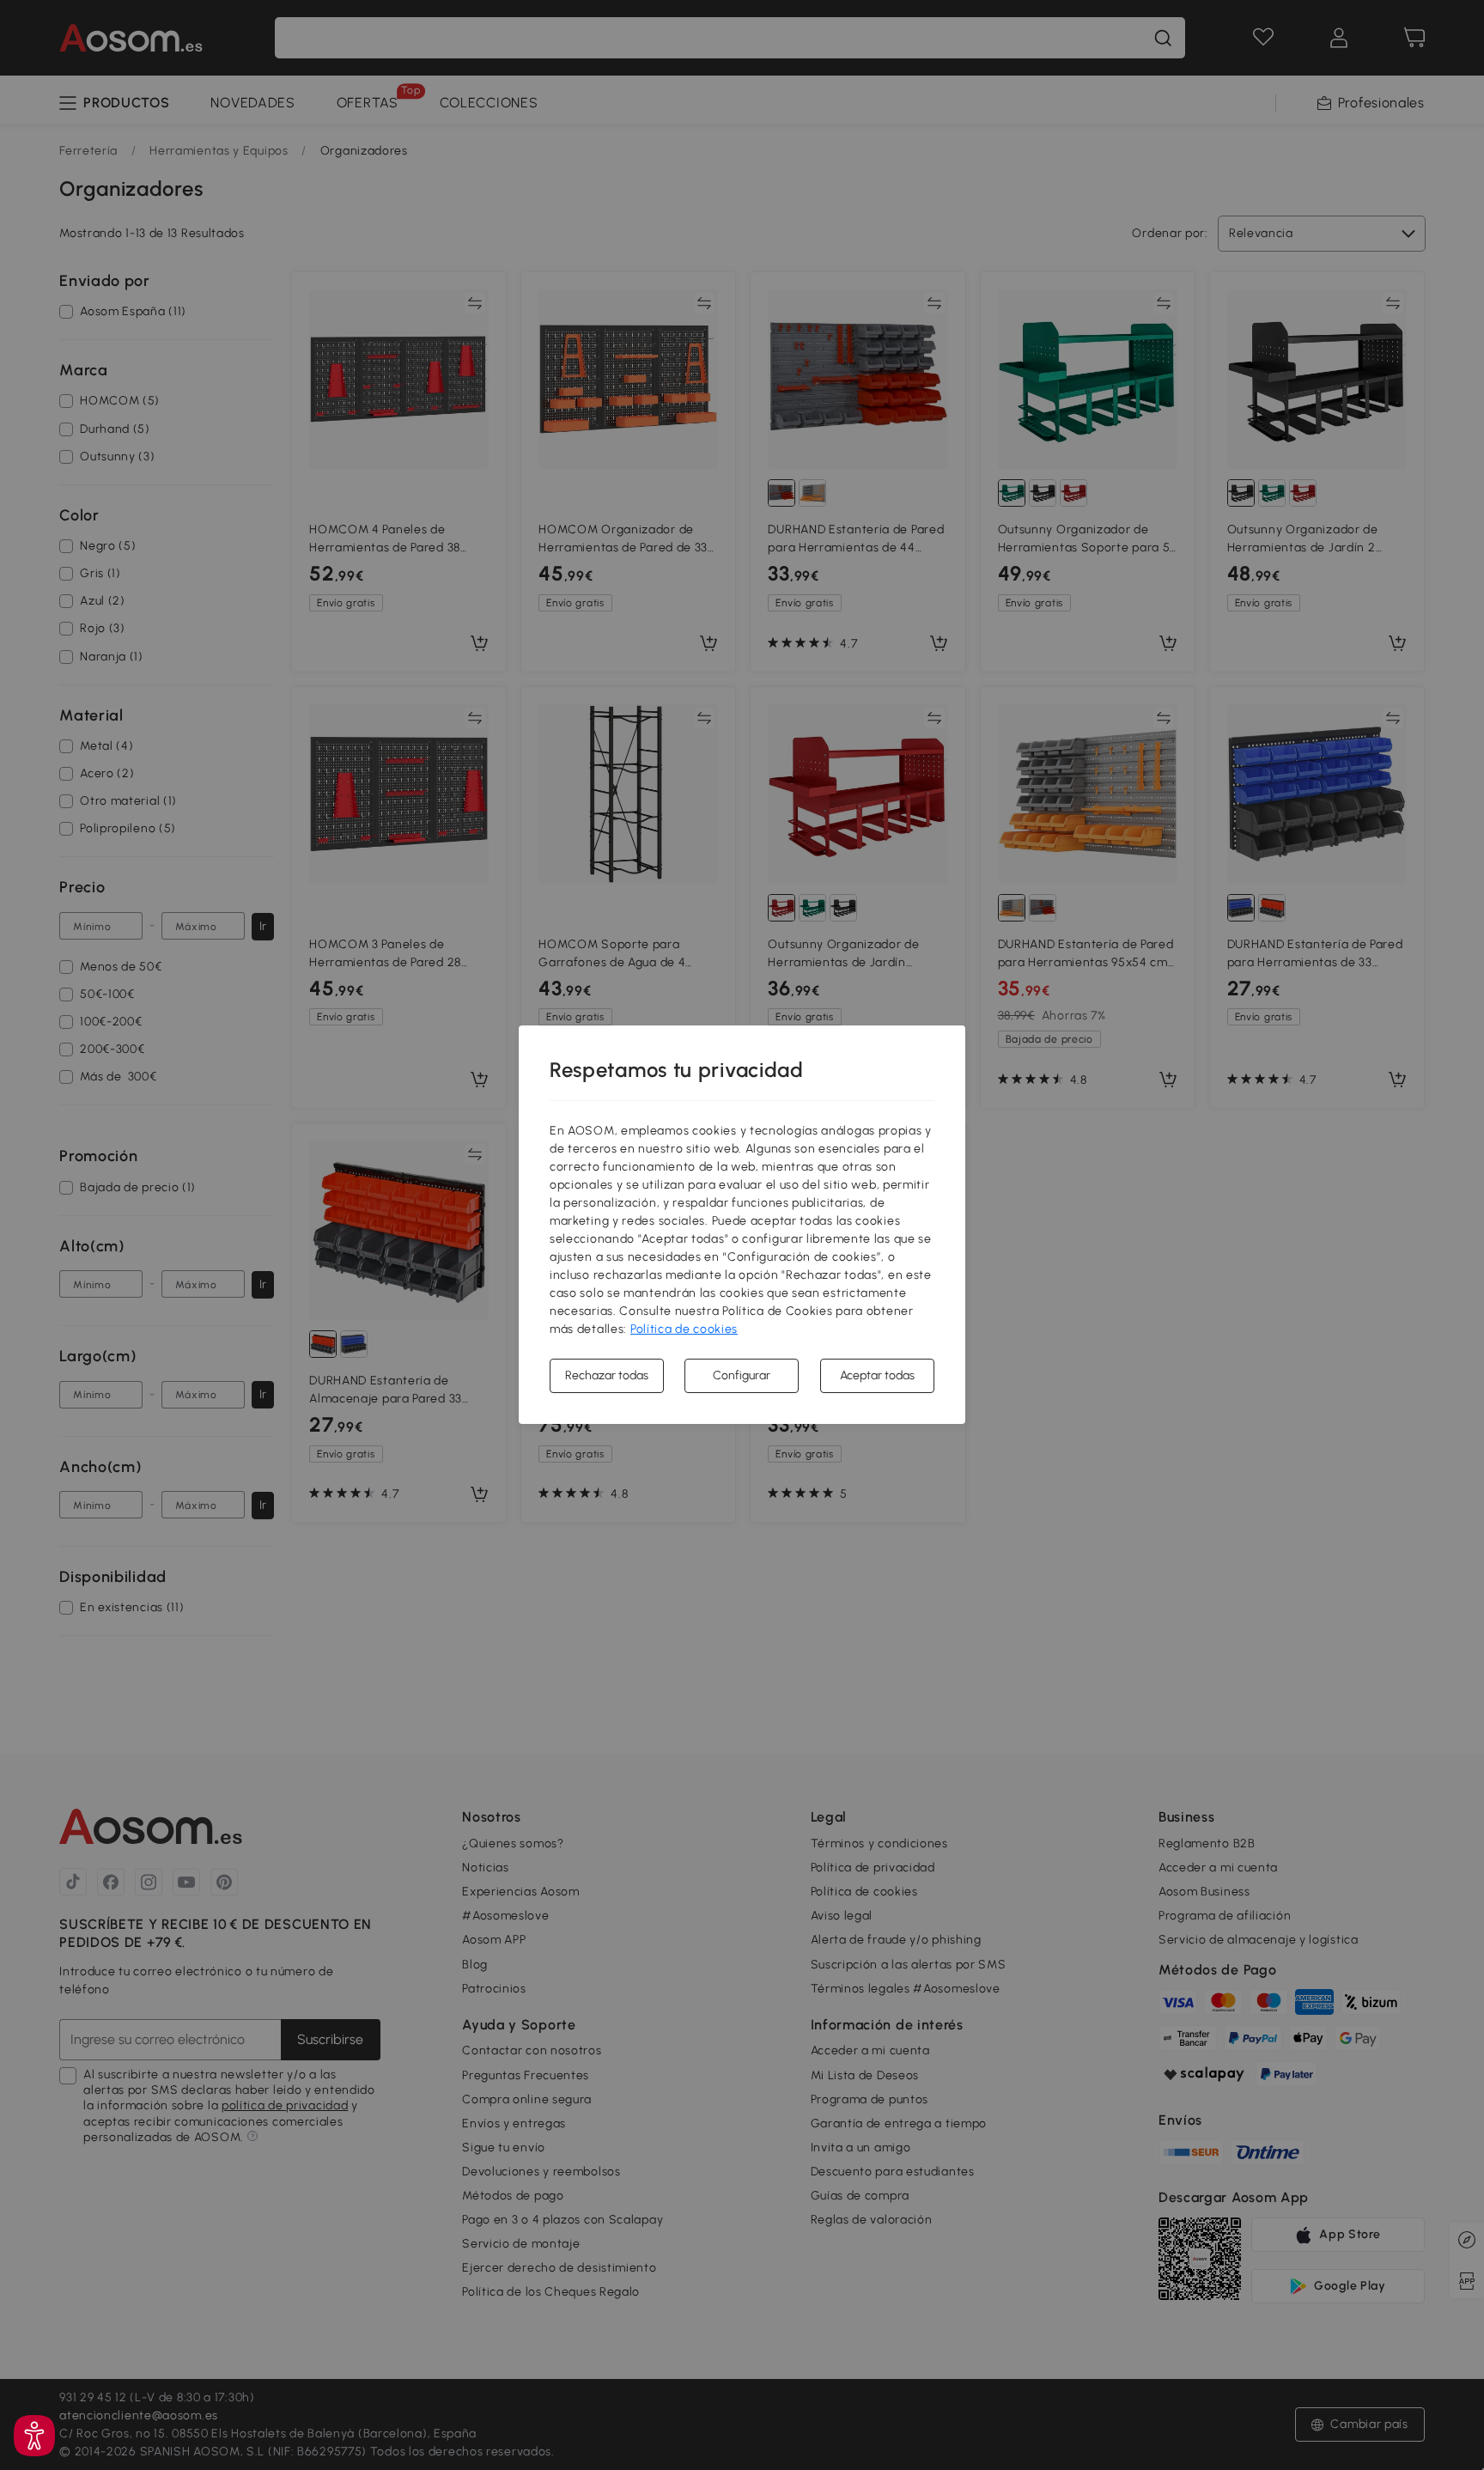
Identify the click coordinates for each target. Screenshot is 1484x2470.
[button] (34, 2436)
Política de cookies (684, 1329)
